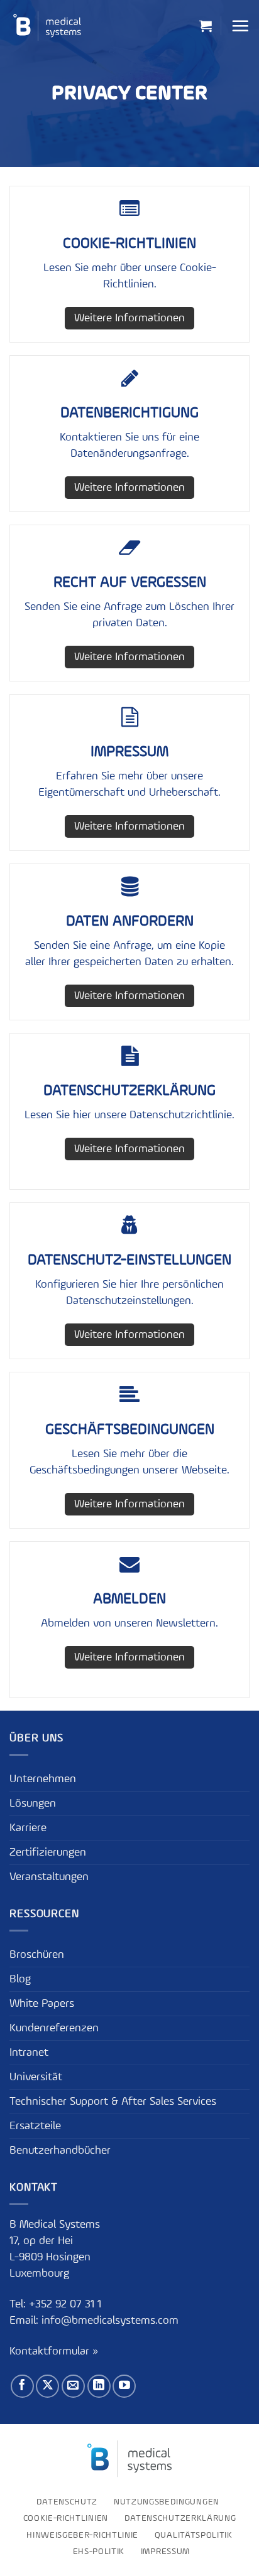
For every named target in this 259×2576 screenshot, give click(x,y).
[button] (206, 26)
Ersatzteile (35, 2126)
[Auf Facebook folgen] (22, 2386)
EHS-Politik (99, 2552)
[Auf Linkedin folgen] (99, 2386)
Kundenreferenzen (54, 2028)
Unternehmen (43, 1779)
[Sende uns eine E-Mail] (73, 2386)
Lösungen (33, 1804)
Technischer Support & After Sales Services (113, 2102)
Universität (36, 2077)
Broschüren (37, 1955)
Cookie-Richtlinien (66, 2518)
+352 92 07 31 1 (67, 2304)
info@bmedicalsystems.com (110, 2321)
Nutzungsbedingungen (167, 2502)
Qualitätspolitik (194, 2535)
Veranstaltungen (49, 1877)
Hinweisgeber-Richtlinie (82, 2535)
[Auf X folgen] (47, 2386)
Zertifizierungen (48, 1852)
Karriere (28, 1828)
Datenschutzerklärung (180, 2518)
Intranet (29, 2053)
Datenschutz (67, 2502)
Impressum (165, 2552)
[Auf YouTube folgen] (124, 2386)
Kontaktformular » (54, 2351)
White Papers (42, 2004)
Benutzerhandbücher (60, 2151)
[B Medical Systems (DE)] (47, 26)
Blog (20, 1979)
